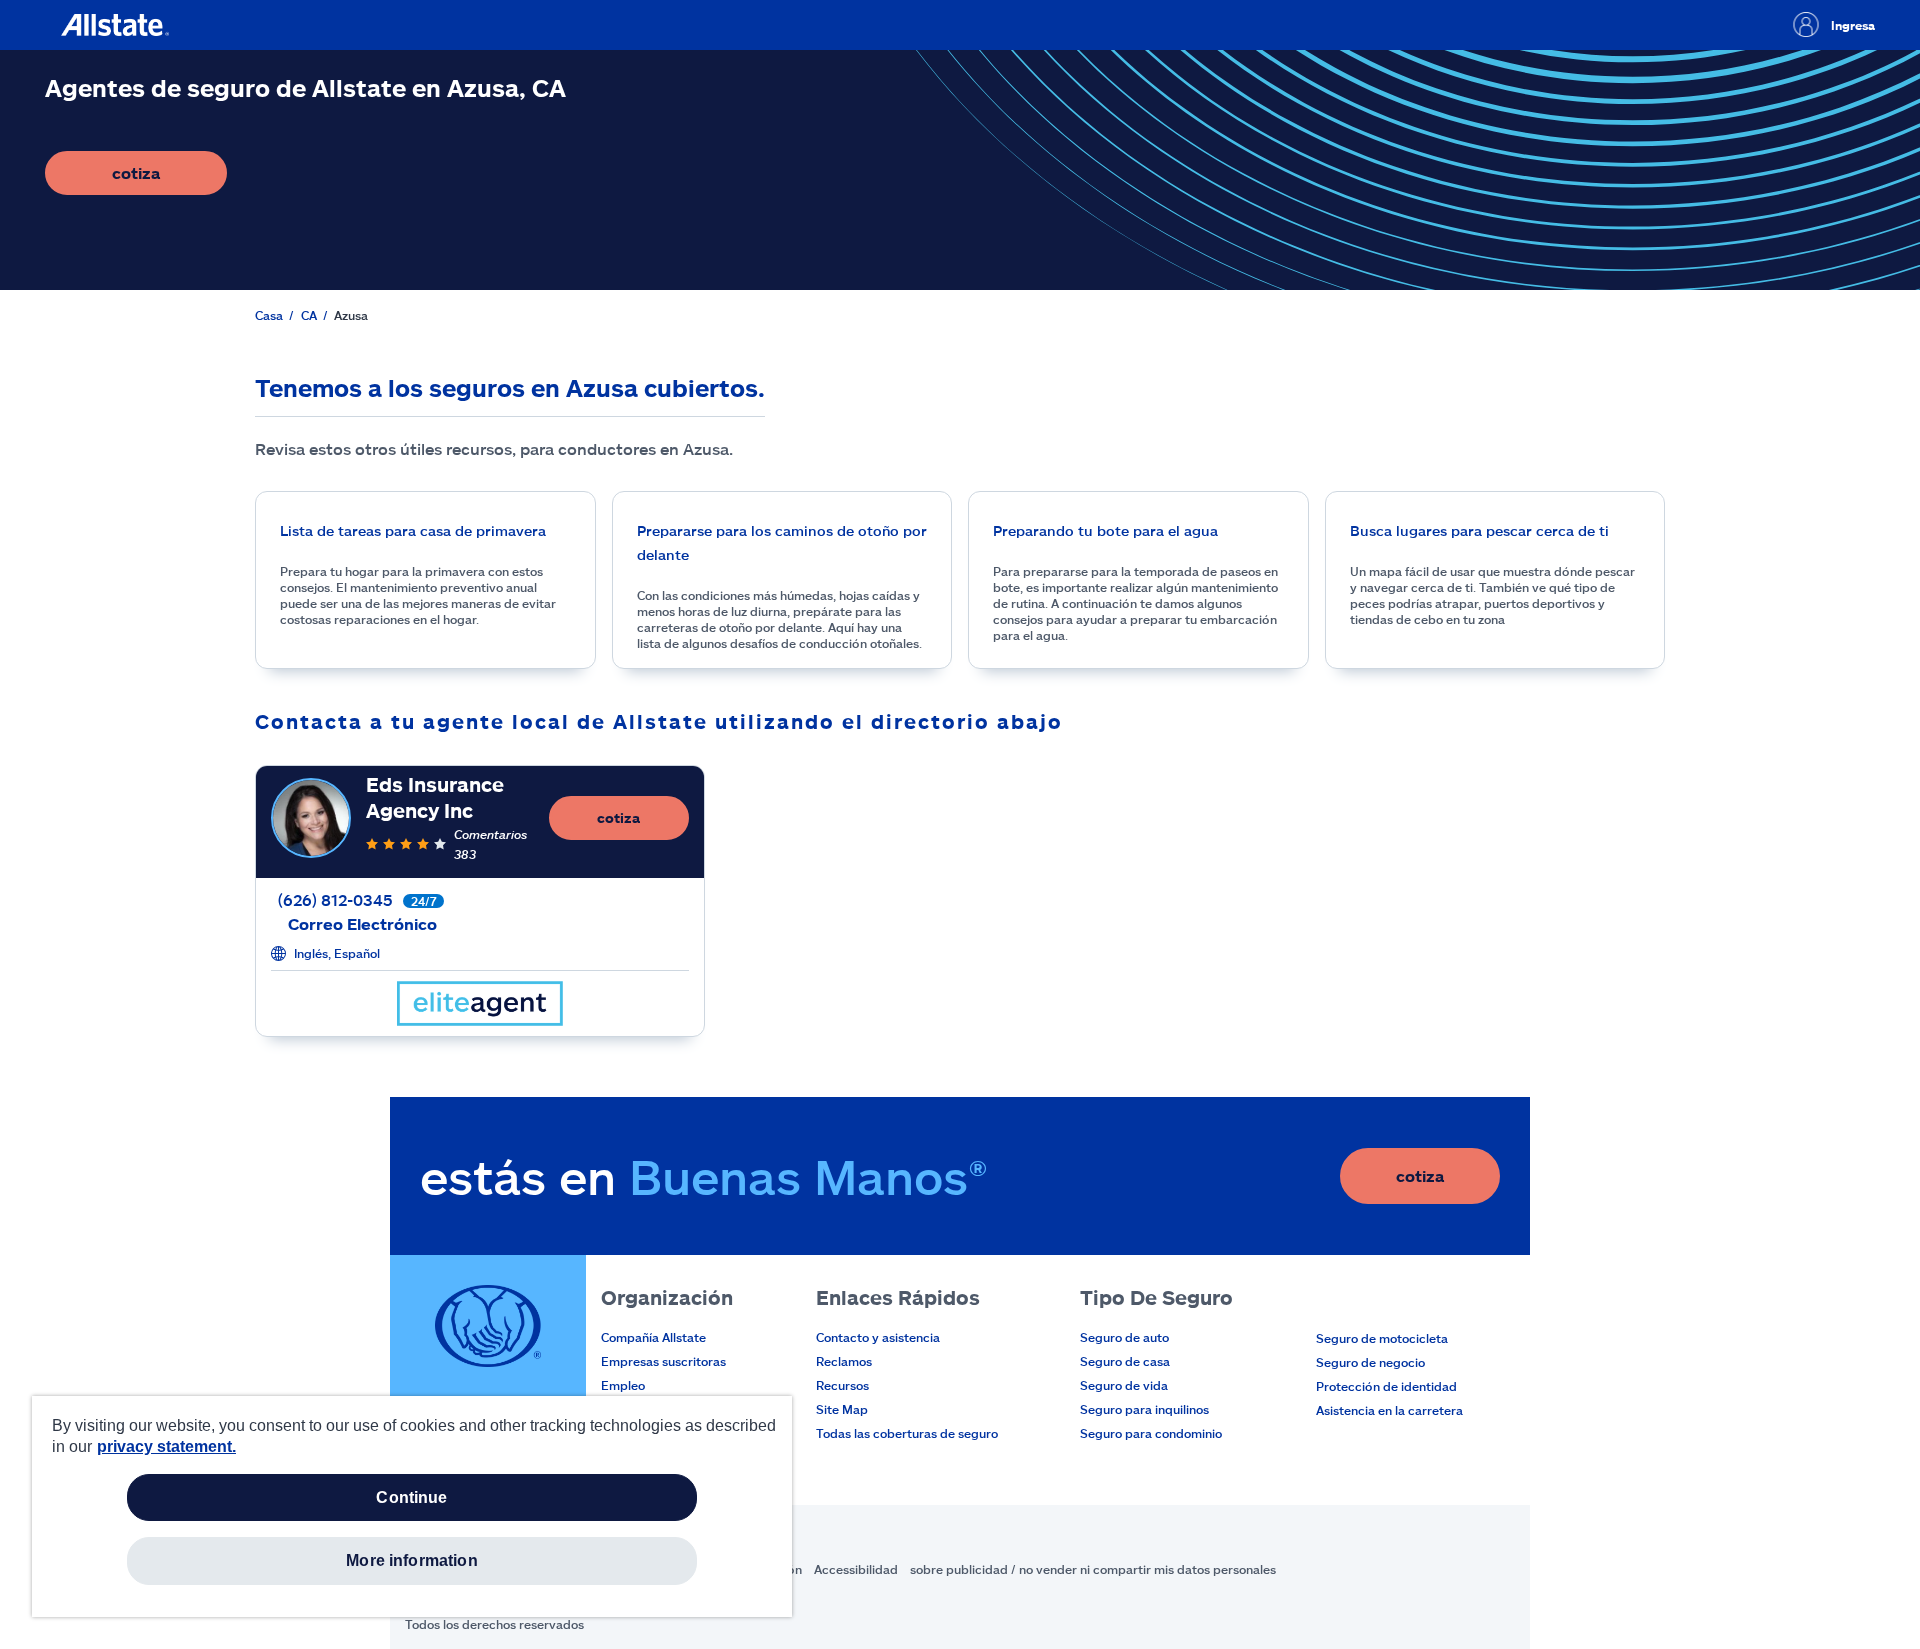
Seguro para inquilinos (1144, 1409)
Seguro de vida (1124, 1385)
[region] (412, 1506)
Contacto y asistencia (878, 1337)
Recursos (842, 1385)
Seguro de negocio (1370, 1362)
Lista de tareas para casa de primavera (413, 530)
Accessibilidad (856, 1569)
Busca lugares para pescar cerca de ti (1479, 530)
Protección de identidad (1386, 1386)
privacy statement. (166, 1446)
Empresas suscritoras (663, 1361)
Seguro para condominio (1151, 1433)
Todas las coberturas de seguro (907, 1433)
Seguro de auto (1124, 1337)
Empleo (623, 1385)
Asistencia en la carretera (1389, 1410)
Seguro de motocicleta (1382, 1338)
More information (412, 1560)
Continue (411, 1497)
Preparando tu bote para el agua (1105, 530)
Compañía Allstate (653, 1337)
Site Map (842, 1409)
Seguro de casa (1125, 1361)
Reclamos (844, 1361)
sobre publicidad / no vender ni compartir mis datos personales (1093, 1569)
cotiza (169, 178)
